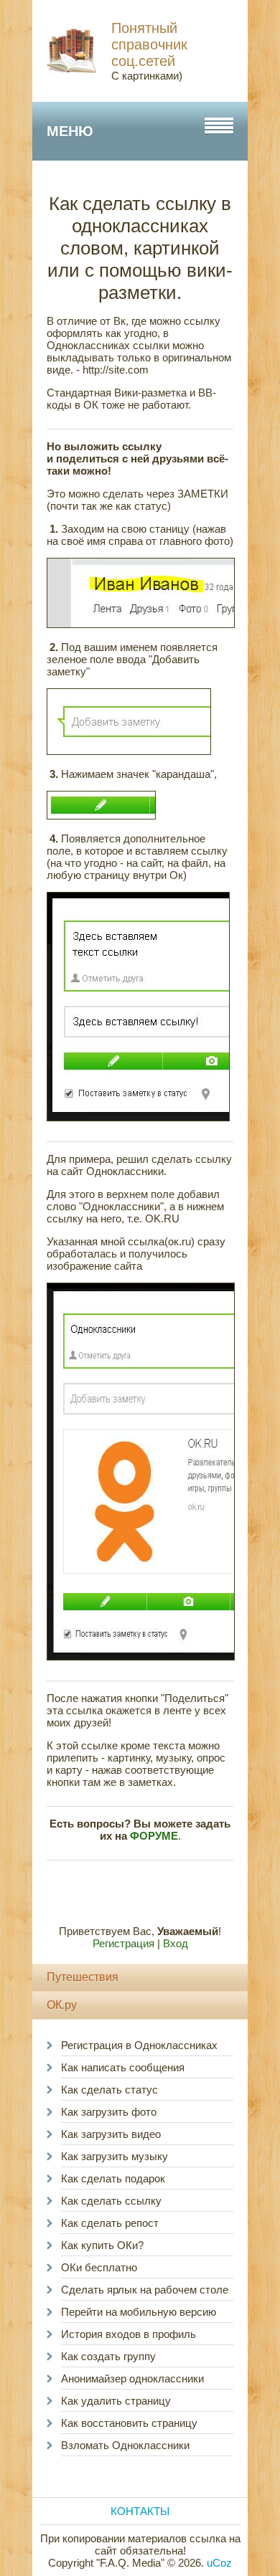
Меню (70, 131)
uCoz (219, 2563)
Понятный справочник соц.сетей (149, 44)
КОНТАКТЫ (140, 2511)
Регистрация (123, 1943)
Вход (176, 1943)
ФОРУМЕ (154, 1836)
